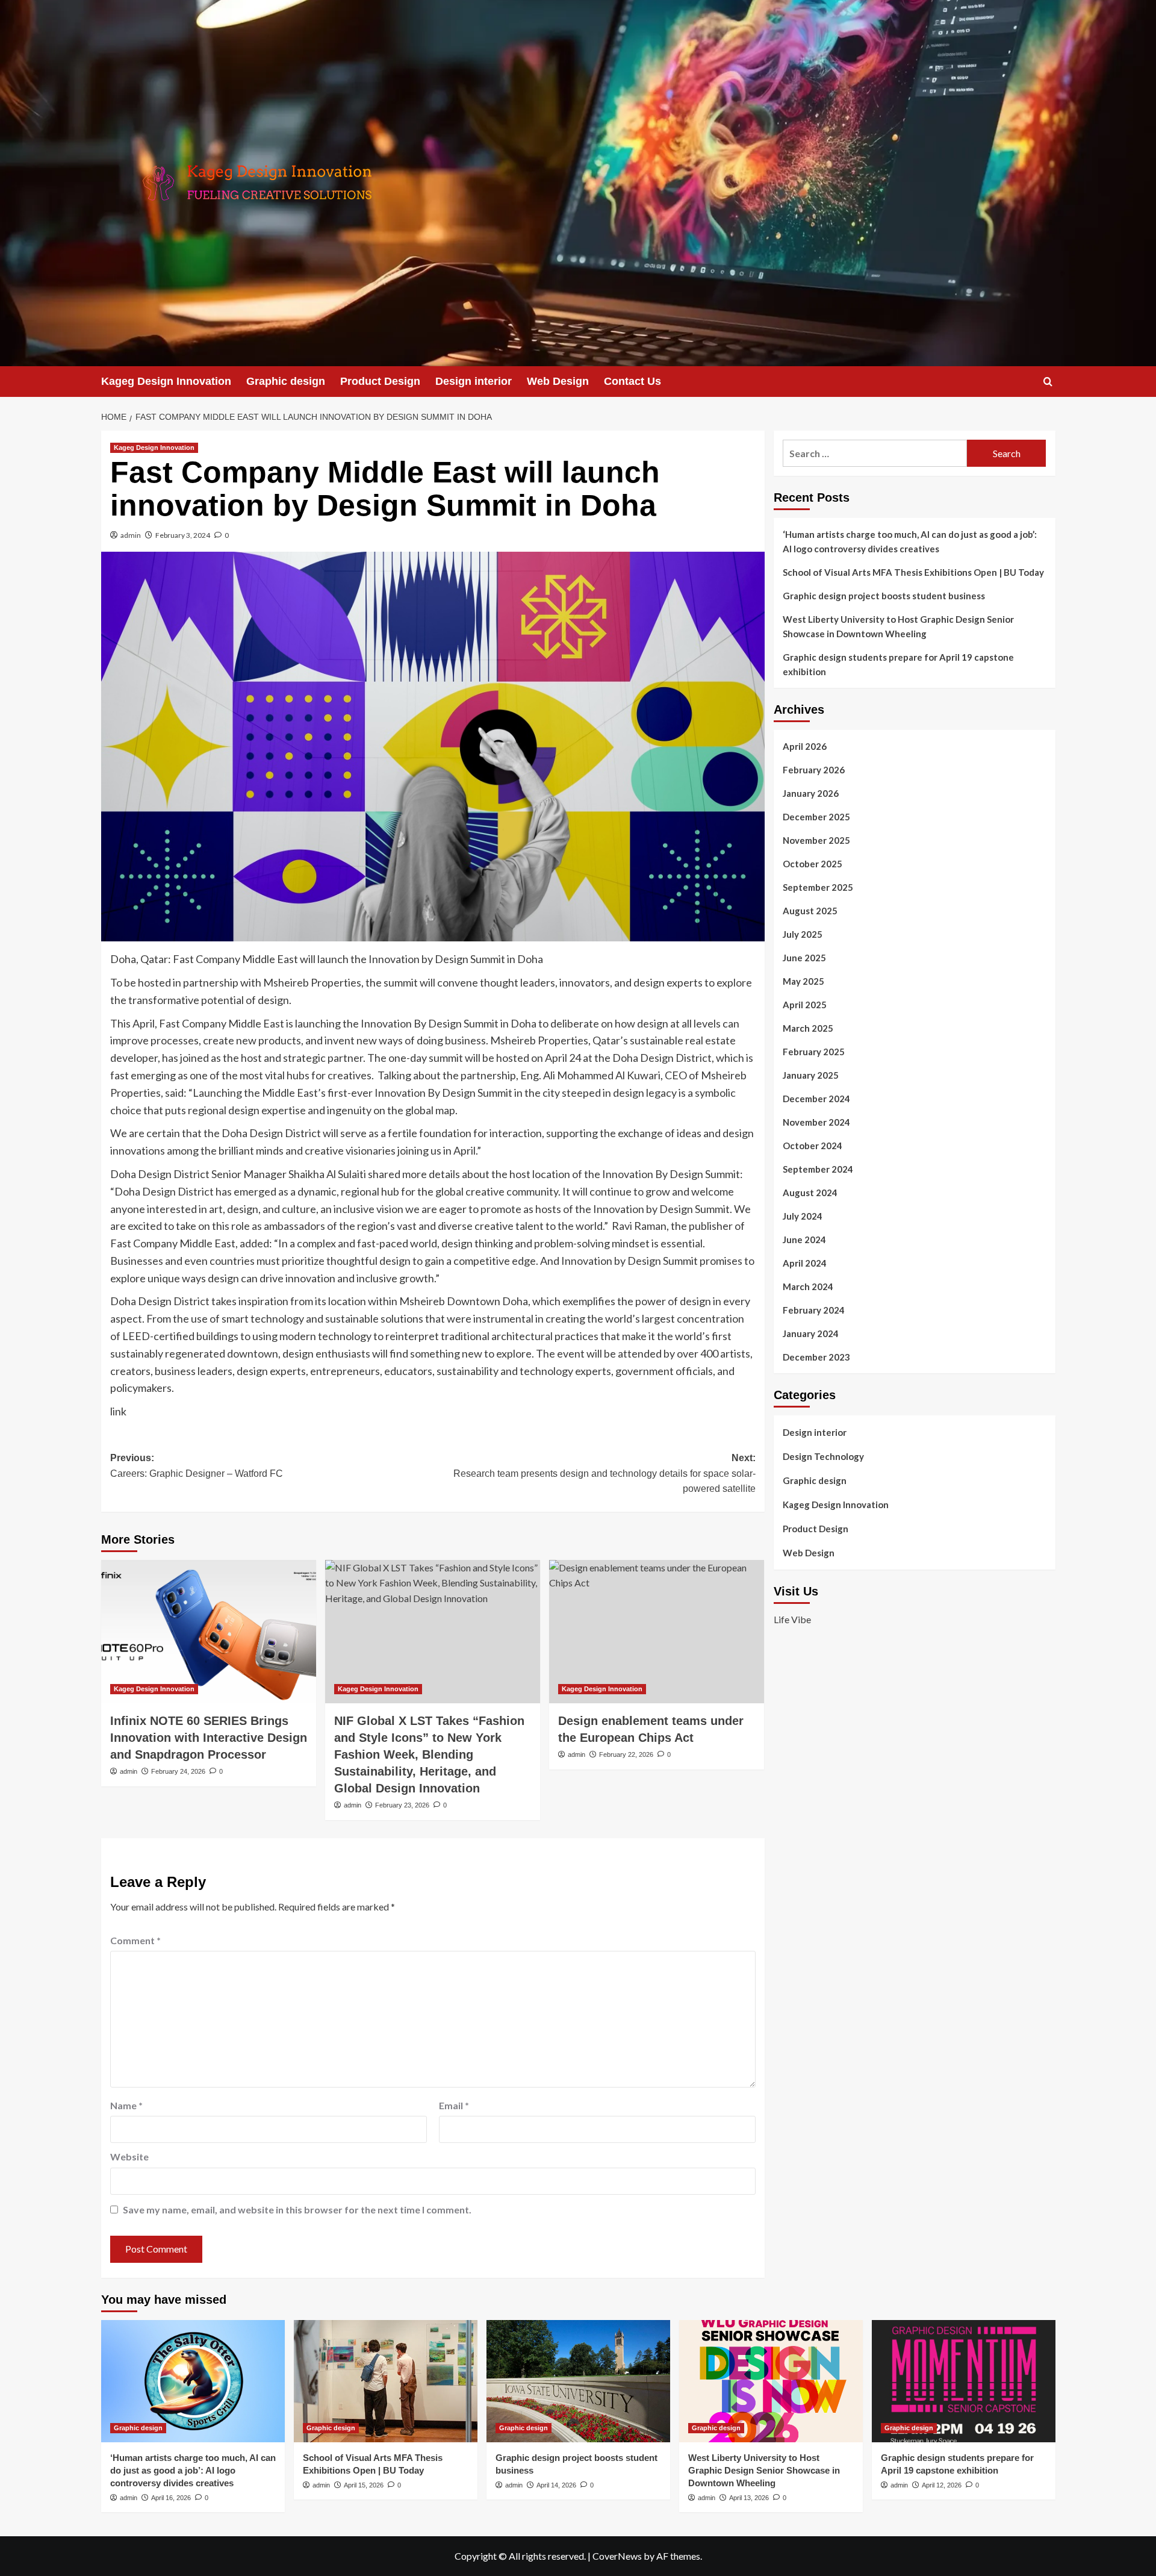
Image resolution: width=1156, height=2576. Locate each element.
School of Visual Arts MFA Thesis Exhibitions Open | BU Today (913, 572)
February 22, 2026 (626, 1754)
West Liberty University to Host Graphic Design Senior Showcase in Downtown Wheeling (898, 626)
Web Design (558, 381)
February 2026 (814, 770)
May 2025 (803, 981)
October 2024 (813, 1146)
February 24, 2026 (178, 1771)
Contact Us (632, 381)
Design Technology (823, 1456)
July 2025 (803, 934)
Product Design (380, 381)
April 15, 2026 (364, 2485)
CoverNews (617, 2556)
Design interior (474, 381)
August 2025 (810, 911)
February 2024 (814, 1310)
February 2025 (814, 1052)
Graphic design (286, 381)
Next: (604, 1473)
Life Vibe (792, 1619)
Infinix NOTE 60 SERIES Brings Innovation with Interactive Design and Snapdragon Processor (209, 1738)
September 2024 (818, 1169)
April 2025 (805, 1005)
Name (126, 2105)
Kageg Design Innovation (166, 381)
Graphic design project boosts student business (884, 596)
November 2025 (816, 840)
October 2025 (813, 864)
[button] (1048, 382)
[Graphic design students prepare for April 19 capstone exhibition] (964, 2381)
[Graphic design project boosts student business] (578, 2381)
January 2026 (811, 793)
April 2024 (805, 1263)
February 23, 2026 (402, 1805)
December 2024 (816, 1099)
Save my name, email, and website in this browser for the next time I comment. (297, 2210)
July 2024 (803, 1216)
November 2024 (816, 1122)
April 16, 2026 (171, 2498)
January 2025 (811, 1075)
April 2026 (805, 746)
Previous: (197, 1466)
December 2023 (816, 1357)
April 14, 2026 (556, 2485)
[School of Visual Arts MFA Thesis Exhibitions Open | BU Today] (386, 2381)
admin (131, 535)
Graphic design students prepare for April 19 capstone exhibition (898, 664)
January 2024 (811, 1333)
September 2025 (818, 887)
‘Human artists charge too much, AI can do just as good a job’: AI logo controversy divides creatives (910, 541)
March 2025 (808, 1028)
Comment (135, 1940)
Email (454, 2105)
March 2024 (808, 1286)
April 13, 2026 (749, 2498)
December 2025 (816, 817)
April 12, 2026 (942, 2485)
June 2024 (804, 1240)
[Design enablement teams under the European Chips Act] (657, 1632)
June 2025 (804, 958)
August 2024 (810, 1193)
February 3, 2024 (183, 535)
